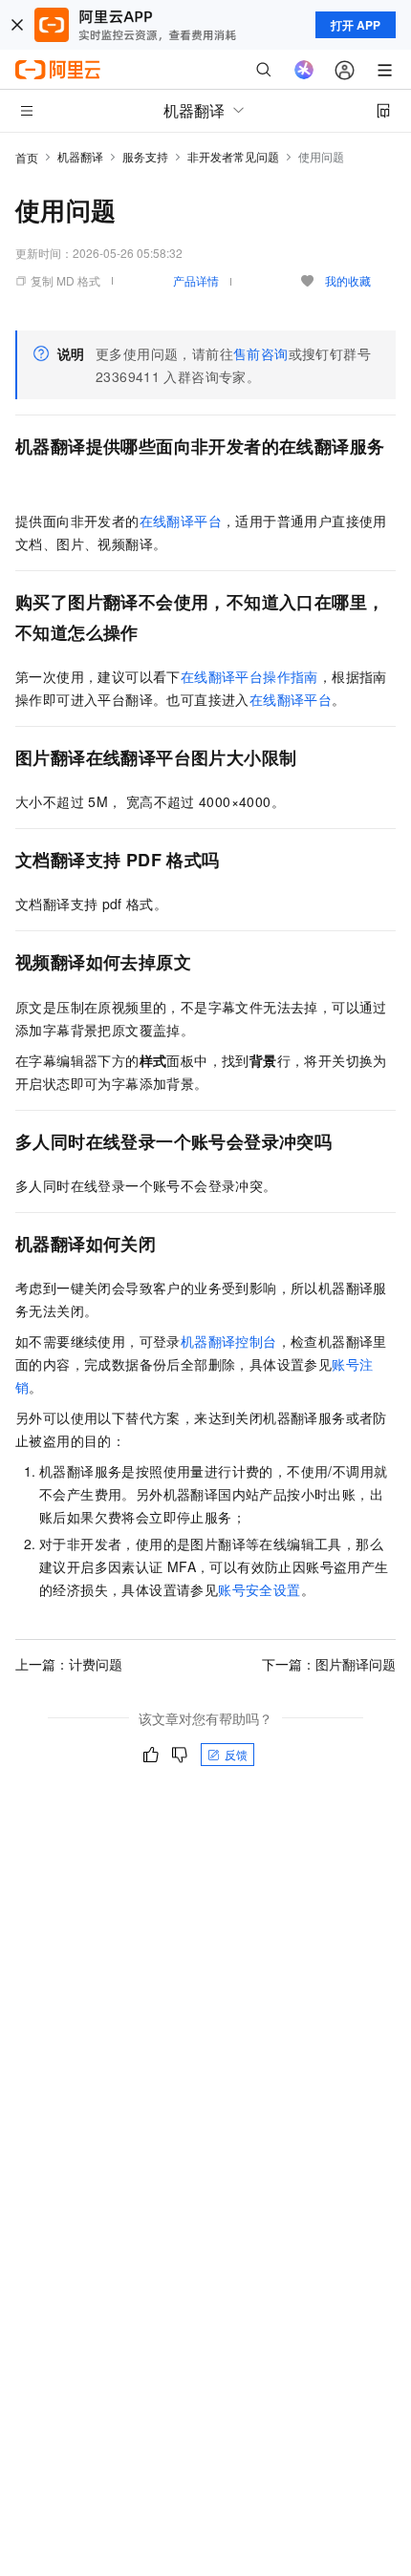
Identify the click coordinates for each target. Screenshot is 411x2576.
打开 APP (356, 25)
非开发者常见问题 (233, 156)
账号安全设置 (259, 1589)
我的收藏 (348, 280)
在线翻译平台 (181, 521)
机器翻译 (80, 156)
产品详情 (196, 280)
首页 (27, 157)
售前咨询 (261, 353)
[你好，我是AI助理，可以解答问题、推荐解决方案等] (304, 70)
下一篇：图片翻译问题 (329, 1664)
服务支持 (145, 156)
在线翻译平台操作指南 (249, 676)
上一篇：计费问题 (69, 1664)
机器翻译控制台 (229, 1341)
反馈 (236, 1754)
